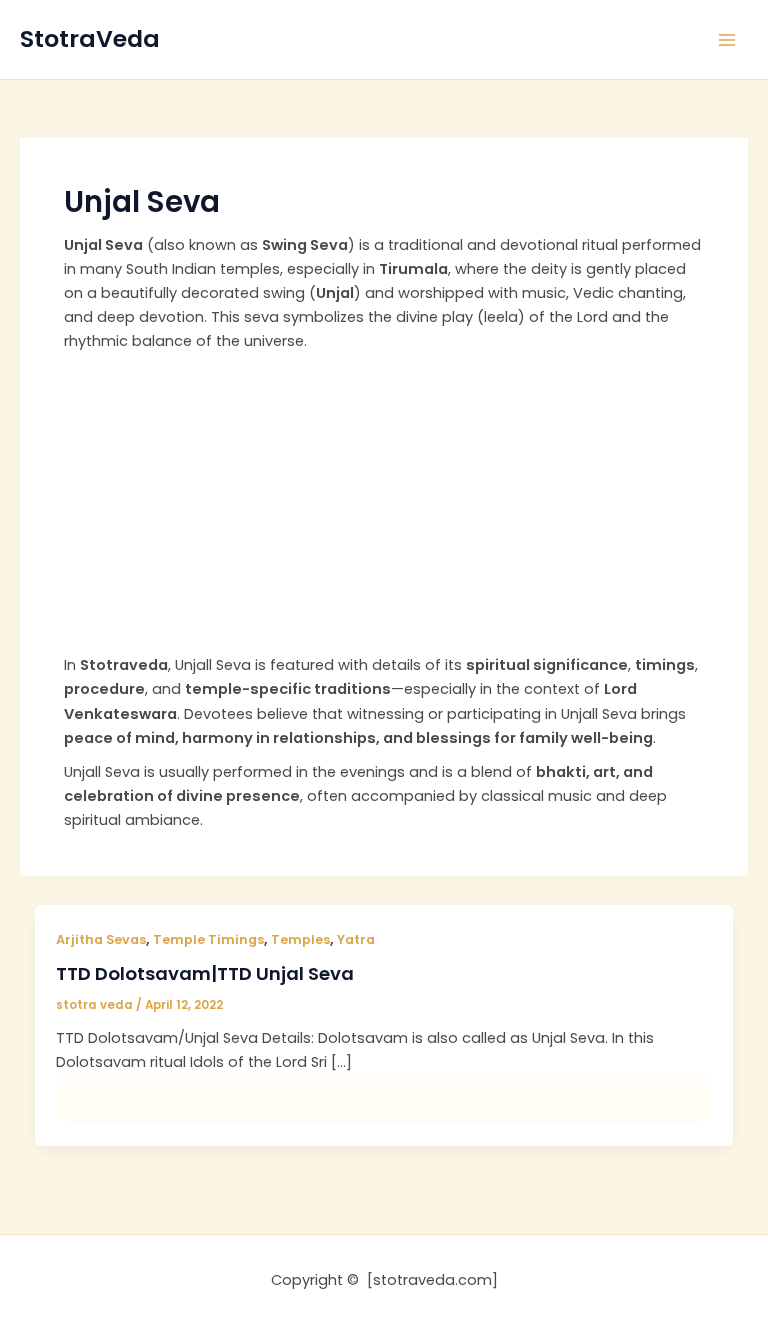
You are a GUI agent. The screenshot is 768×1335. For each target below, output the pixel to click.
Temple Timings (208, 939)
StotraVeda (90, 38)
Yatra (356, 939)
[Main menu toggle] (727, 40)
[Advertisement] (384, 503)
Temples (300, 939)
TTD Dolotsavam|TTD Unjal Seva (205, 973)
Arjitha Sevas (101, 939)
